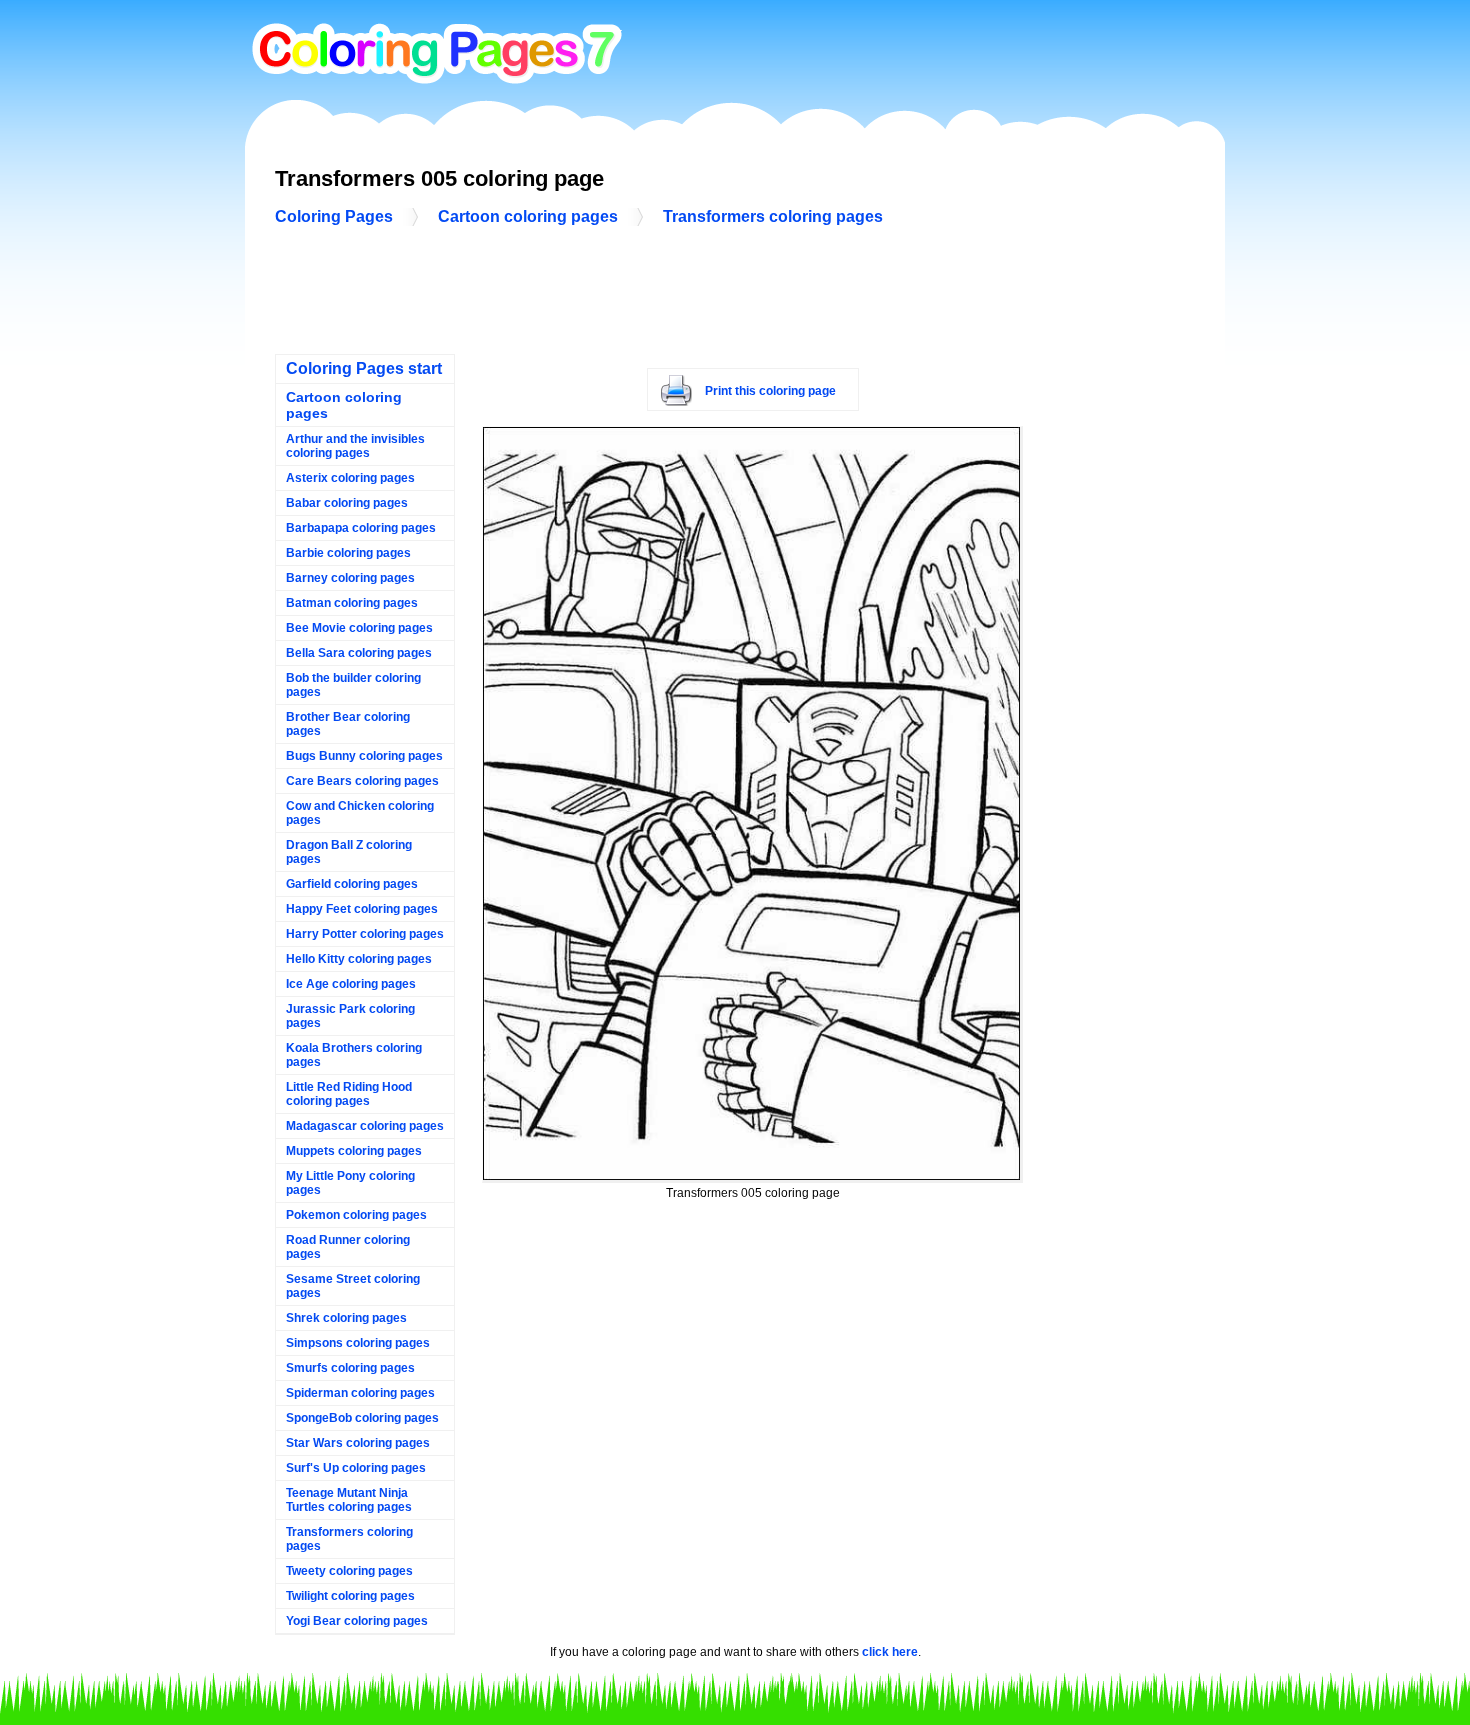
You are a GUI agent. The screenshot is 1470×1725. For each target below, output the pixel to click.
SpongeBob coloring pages (362, 1418)
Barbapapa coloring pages (361, 528)
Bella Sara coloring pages (359, 653)
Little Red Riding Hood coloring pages (349, 1094)
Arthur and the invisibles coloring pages (355, 446)
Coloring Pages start (364, 368)
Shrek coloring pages (346, 1318)
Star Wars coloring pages (358, 1443)
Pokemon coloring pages (356, 1215)
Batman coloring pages (352, 603)
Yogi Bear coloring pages (357, 1621)
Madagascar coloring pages (365, 1126)
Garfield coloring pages (352, 884)
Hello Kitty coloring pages (359, 959)
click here (890, 1652)
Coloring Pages (334, 216)
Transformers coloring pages (773, 216)
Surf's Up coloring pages (356, 1468)
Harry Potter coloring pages (365, 934)
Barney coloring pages (350, 578)
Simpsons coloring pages (358, 1343)
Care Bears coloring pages (362, 781)
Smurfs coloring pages (350, 1368)
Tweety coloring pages (349, 1571)
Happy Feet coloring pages (362, 909)
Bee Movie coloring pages (359, 628)
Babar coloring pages (347, 503)
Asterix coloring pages (350, 478)
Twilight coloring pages (350, 1596)
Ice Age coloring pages (351, 984)
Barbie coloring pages (348, 553)
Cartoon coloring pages (528, 216)
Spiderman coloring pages (360, 1393)
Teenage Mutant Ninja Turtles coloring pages (349, 1500)
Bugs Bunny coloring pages (364, 756)
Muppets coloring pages (354, 1151)
